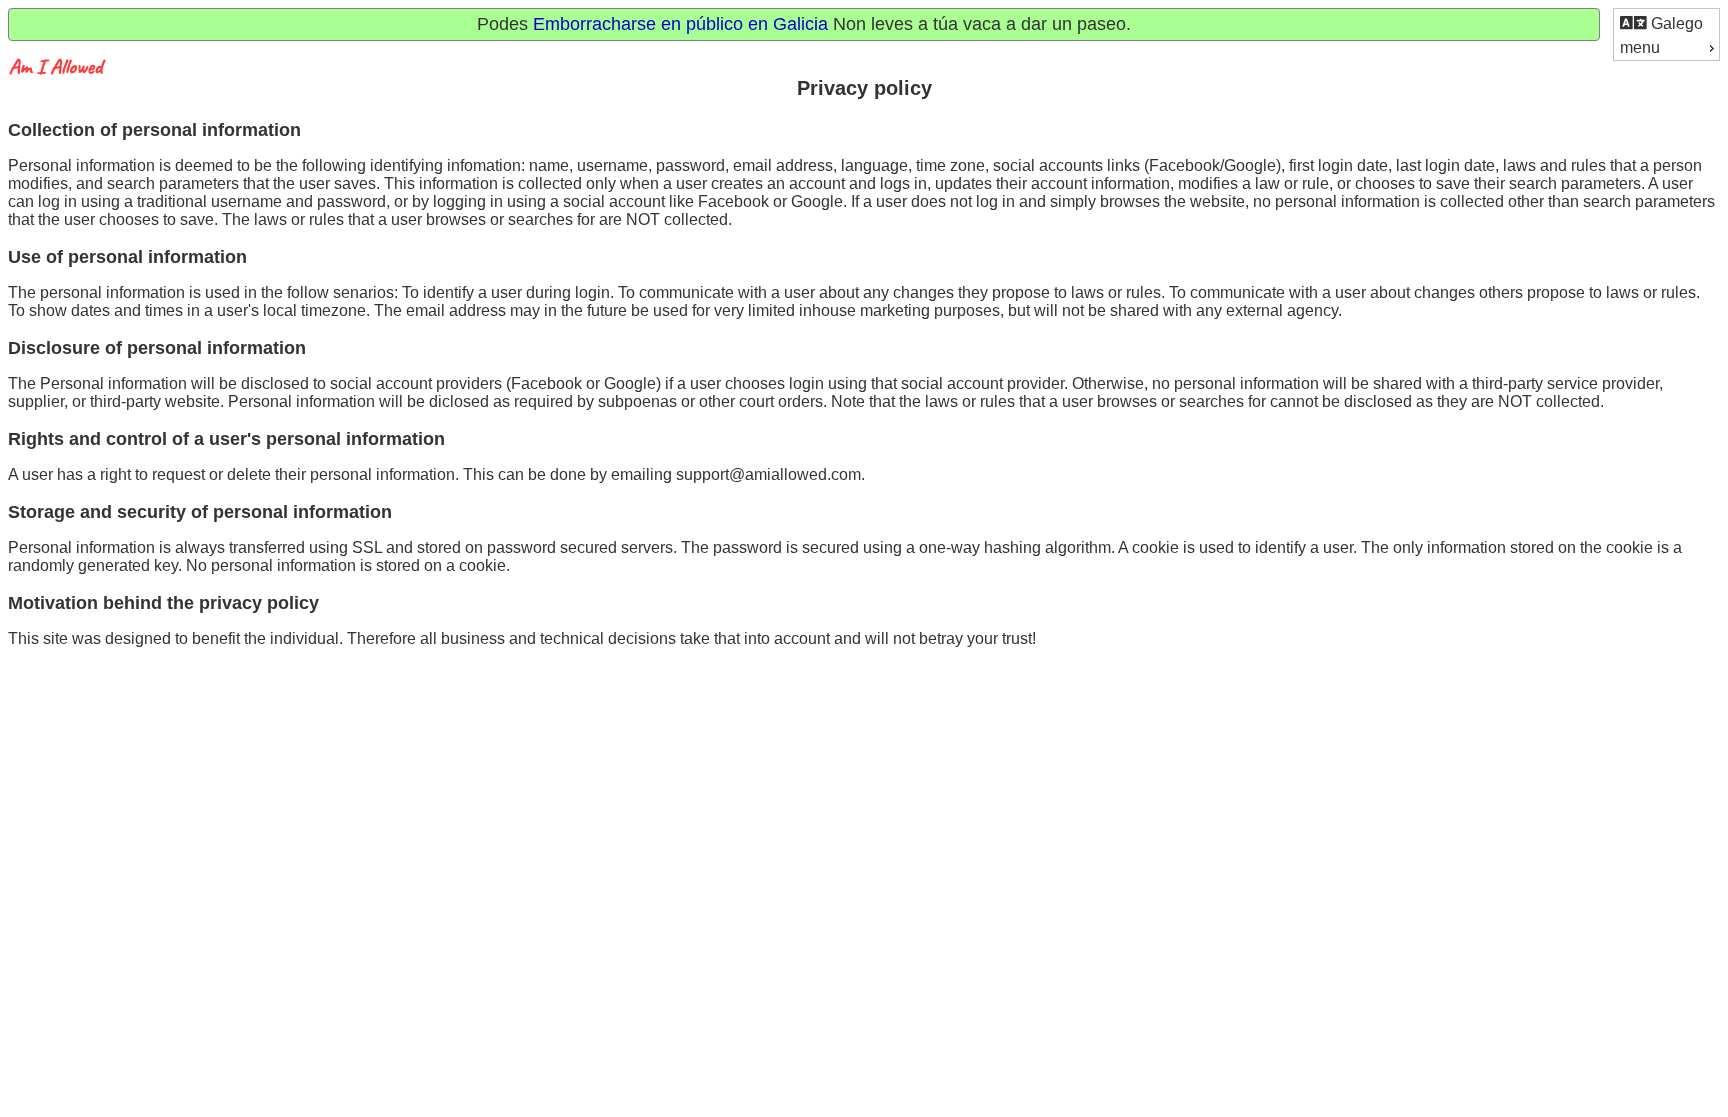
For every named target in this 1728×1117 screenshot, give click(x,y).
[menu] (1666, 34)
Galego (1675, 23)
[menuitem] (1666, 22)
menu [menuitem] (1640, 47)
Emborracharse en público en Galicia (680, 24)
